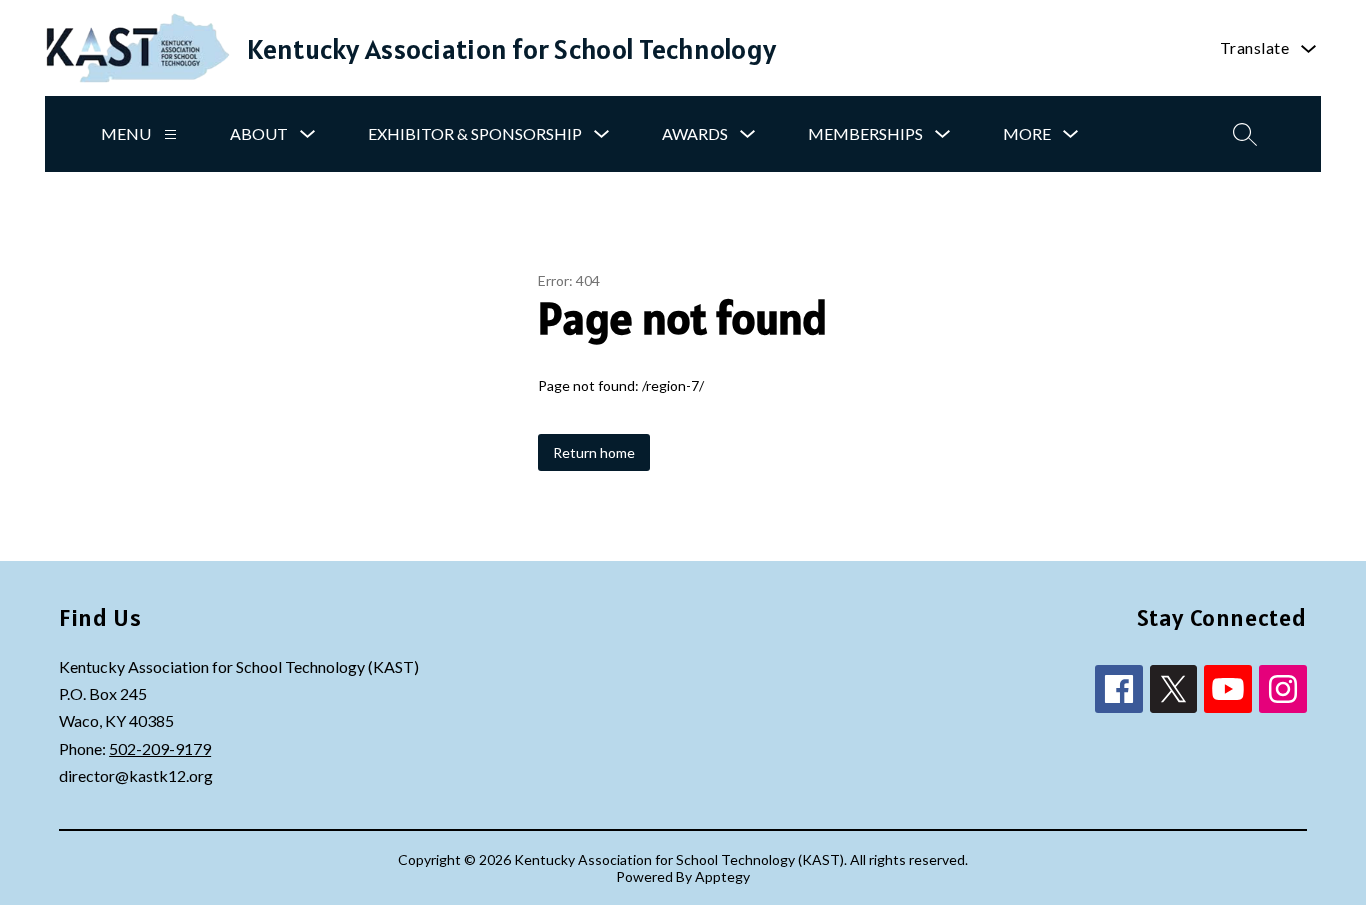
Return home (594, 452)
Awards (695, 133)
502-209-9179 (160, 748)
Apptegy (722, 876)
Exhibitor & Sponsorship (475, 133)
